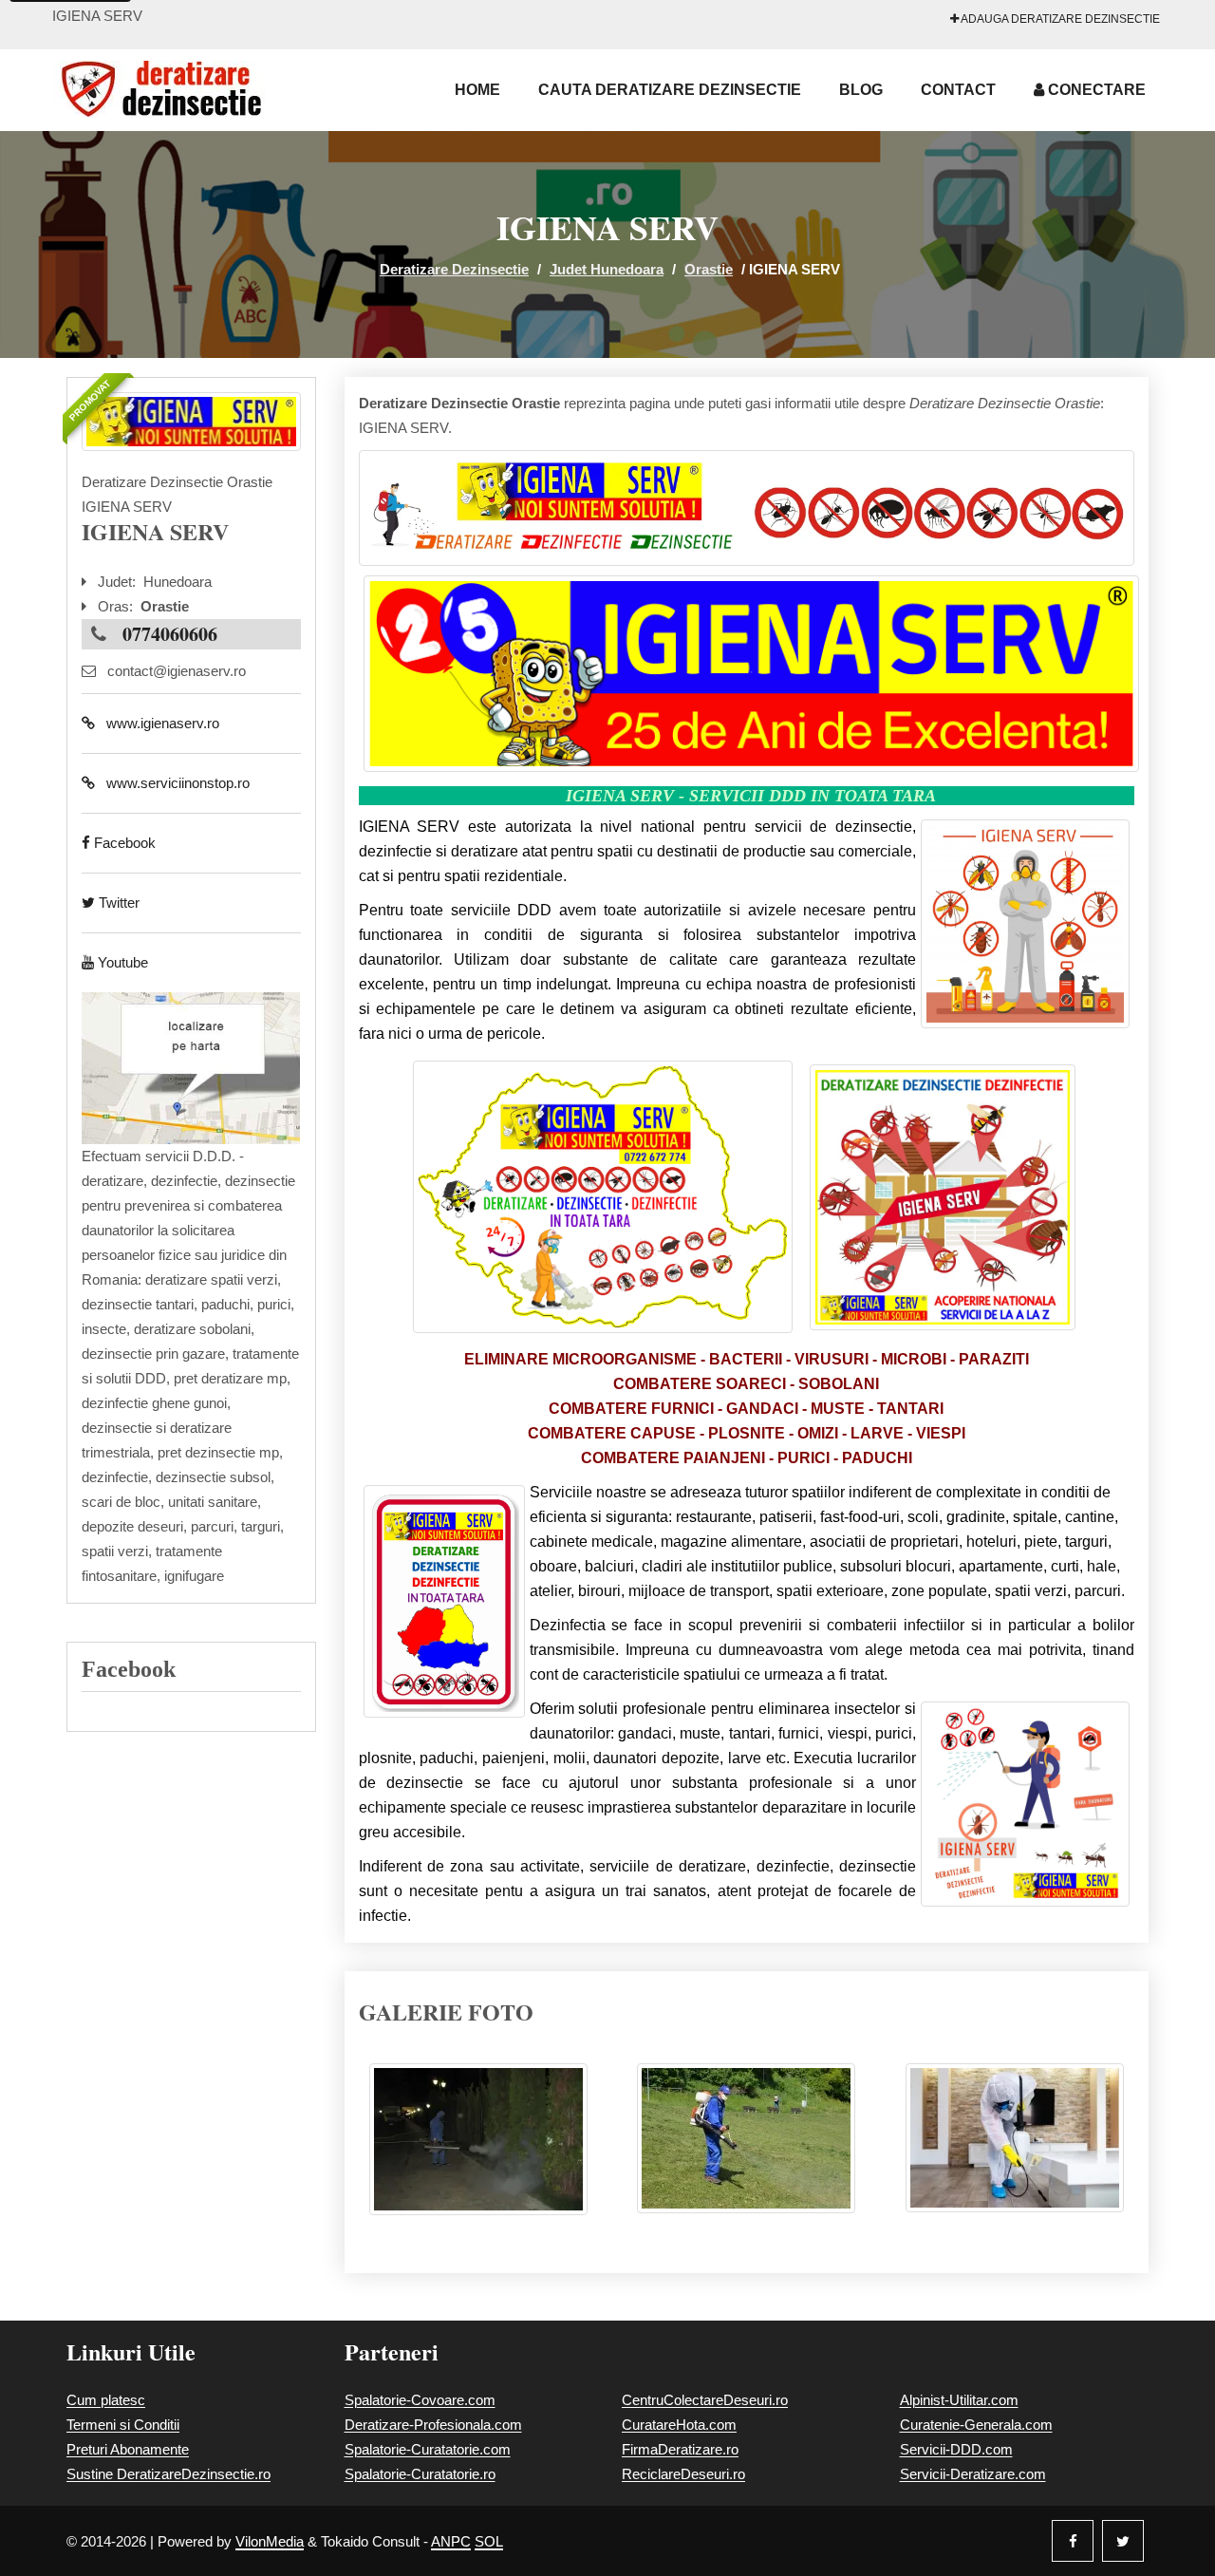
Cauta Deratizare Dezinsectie (670, 90)
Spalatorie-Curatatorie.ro (420, 2474)
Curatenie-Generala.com (976, 2425)
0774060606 (170, 634)
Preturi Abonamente (128, 2449)
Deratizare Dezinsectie (454, 269)
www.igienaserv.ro (157, 723)
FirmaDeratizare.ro (680, 2449)
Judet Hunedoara (607, 269)
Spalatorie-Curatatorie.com (428, 2449)
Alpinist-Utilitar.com (959, 2400)
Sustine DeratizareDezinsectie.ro (168, 2474)
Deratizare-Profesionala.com (433, 2425)
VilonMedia (270, 2541)
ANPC (451, 2541)
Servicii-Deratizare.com (973, 2474)
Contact (958, 90)
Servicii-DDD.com (956, 2449)
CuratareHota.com (679, 2425)
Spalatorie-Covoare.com (420, 2400)
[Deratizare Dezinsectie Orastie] (191, 422)
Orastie (709, 269)
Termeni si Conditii (123, 2425)
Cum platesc (106, 2400)
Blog (861, 90)
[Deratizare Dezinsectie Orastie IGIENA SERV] (478, 2148)
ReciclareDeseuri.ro (683, 2474)
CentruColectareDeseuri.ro (705, 2400)
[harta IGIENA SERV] (191, 1067)
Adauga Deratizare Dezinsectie (1059, 19)
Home (477, 90)
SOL (489, 2541)
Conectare (1095, 90)
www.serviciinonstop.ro (172, 783)
